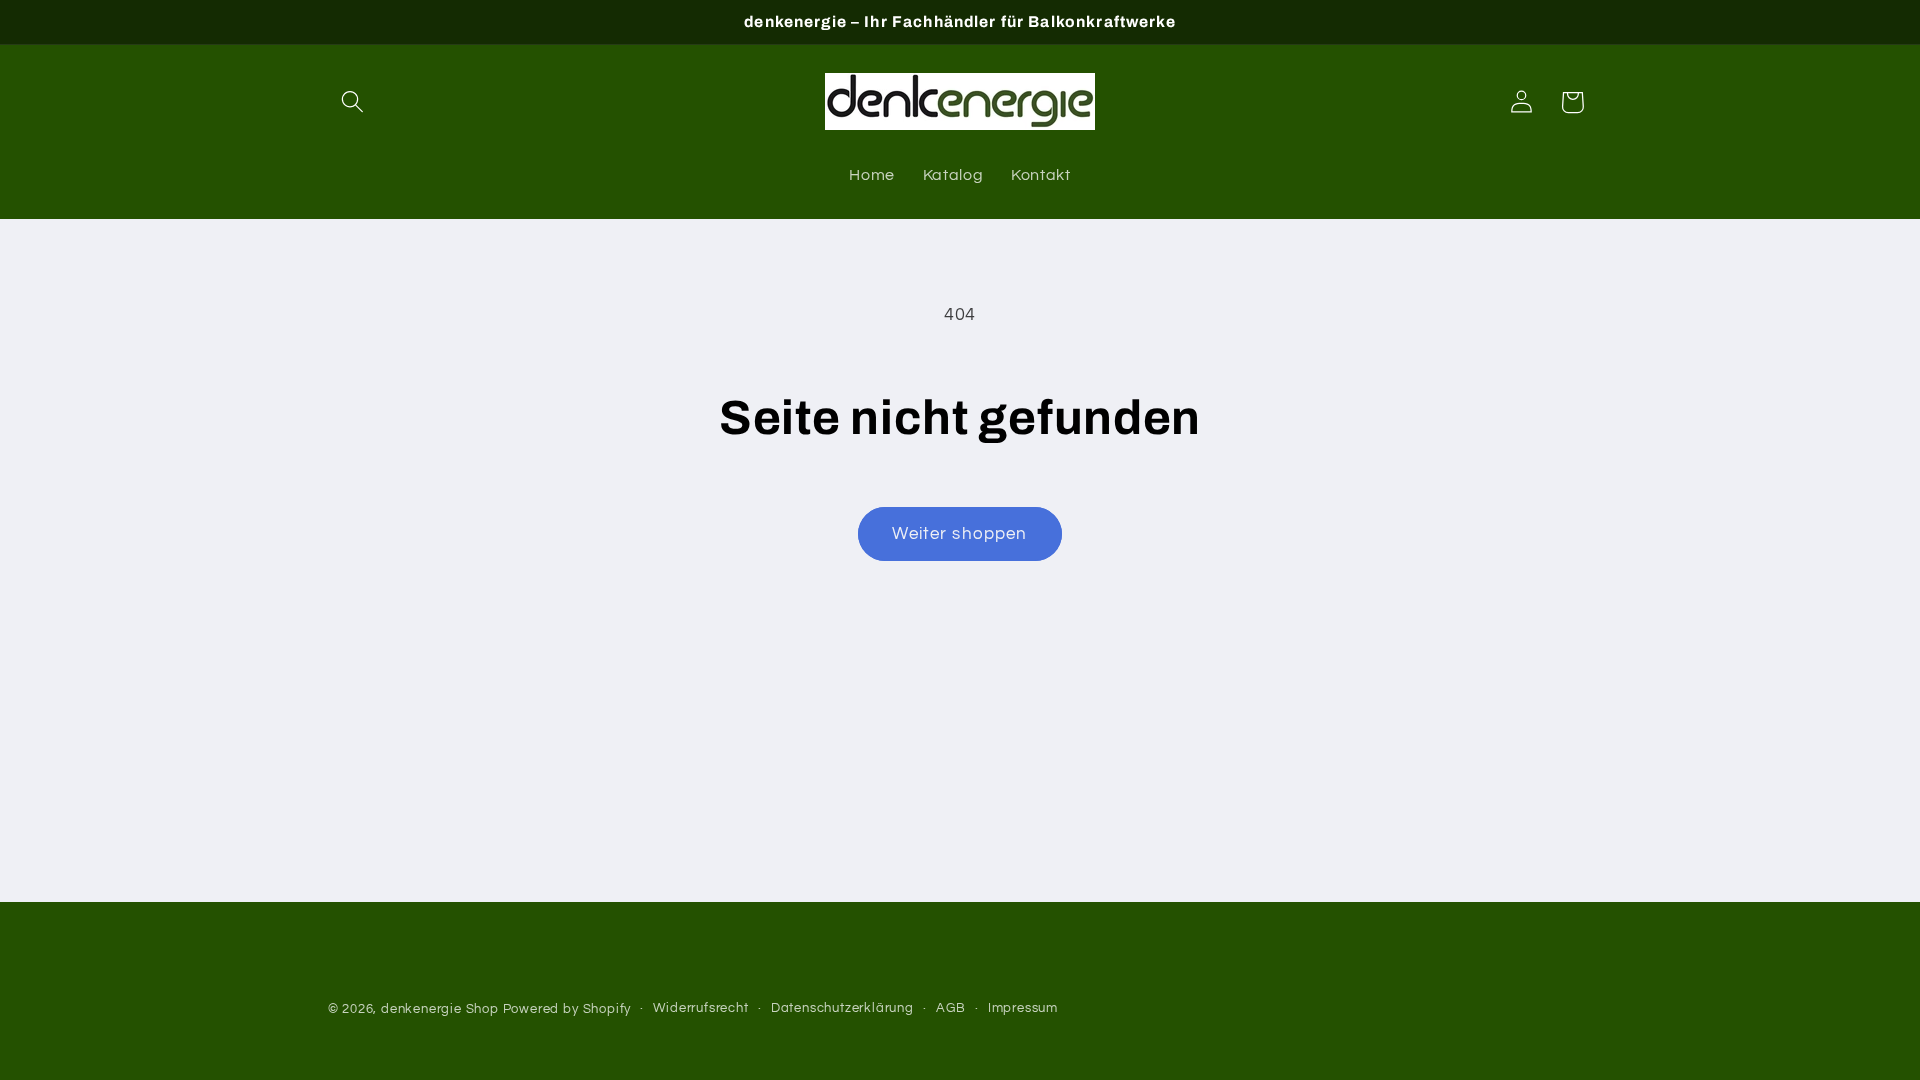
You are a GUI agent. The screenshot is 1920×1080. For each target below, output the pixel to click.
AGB (950, 1008)
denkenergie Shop (440, 1009)
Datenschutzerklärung (842, 1008)
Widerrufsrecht (700, 1008)
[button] (353, 102)
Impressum (1023, 1008)
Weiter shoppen (959, 534)
